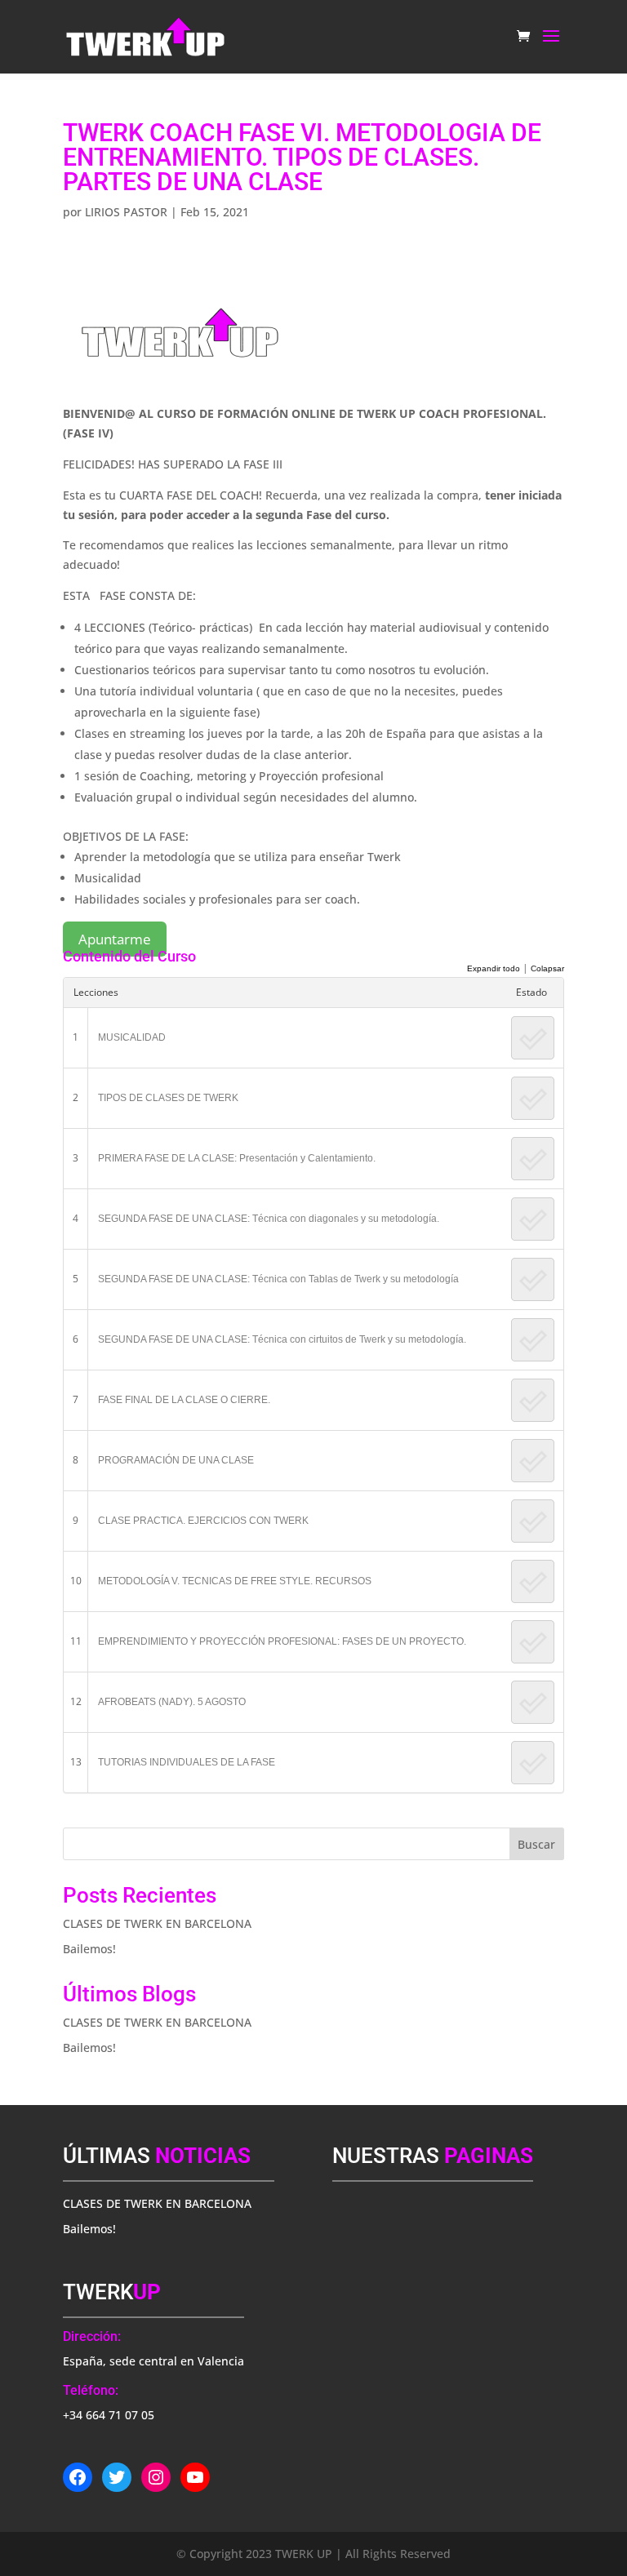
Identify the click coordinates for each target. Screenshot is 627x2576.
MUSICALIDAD (132, 1037)
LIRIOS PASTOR (126, 212)
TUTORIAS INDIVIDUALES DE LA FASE (187, 1762)
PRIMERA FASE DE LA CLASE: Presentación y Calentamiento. (237, 1158)
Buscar (536, 1844)
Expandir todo (494, 968)
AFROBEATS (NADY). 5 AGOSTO (172, 1702)
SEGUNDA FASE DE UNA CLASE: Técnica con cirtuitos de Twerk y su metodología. (282, 1339)
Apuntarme (115, 939)
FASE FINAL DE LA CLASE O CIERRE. (184, 1400)
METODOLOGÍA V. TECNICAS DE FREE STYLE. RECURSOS (235, 1581)
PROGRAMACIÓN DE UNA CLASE (176, 1460)
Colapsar (547, 968)
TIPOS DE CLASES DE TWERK (168, 1098)
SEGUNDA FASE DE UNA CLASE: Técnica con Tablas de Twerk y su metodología (278, 1279)
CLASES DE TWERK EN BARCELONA (157, 1923)
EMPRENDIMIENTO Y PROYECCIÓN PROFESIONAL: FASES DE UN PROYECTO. (282, 1641)
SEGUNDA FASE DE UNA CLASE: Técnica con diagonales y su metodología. (269, 1219)
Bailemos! (89, 1949)
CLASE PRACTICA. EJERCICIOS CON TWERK (203, 1521)
